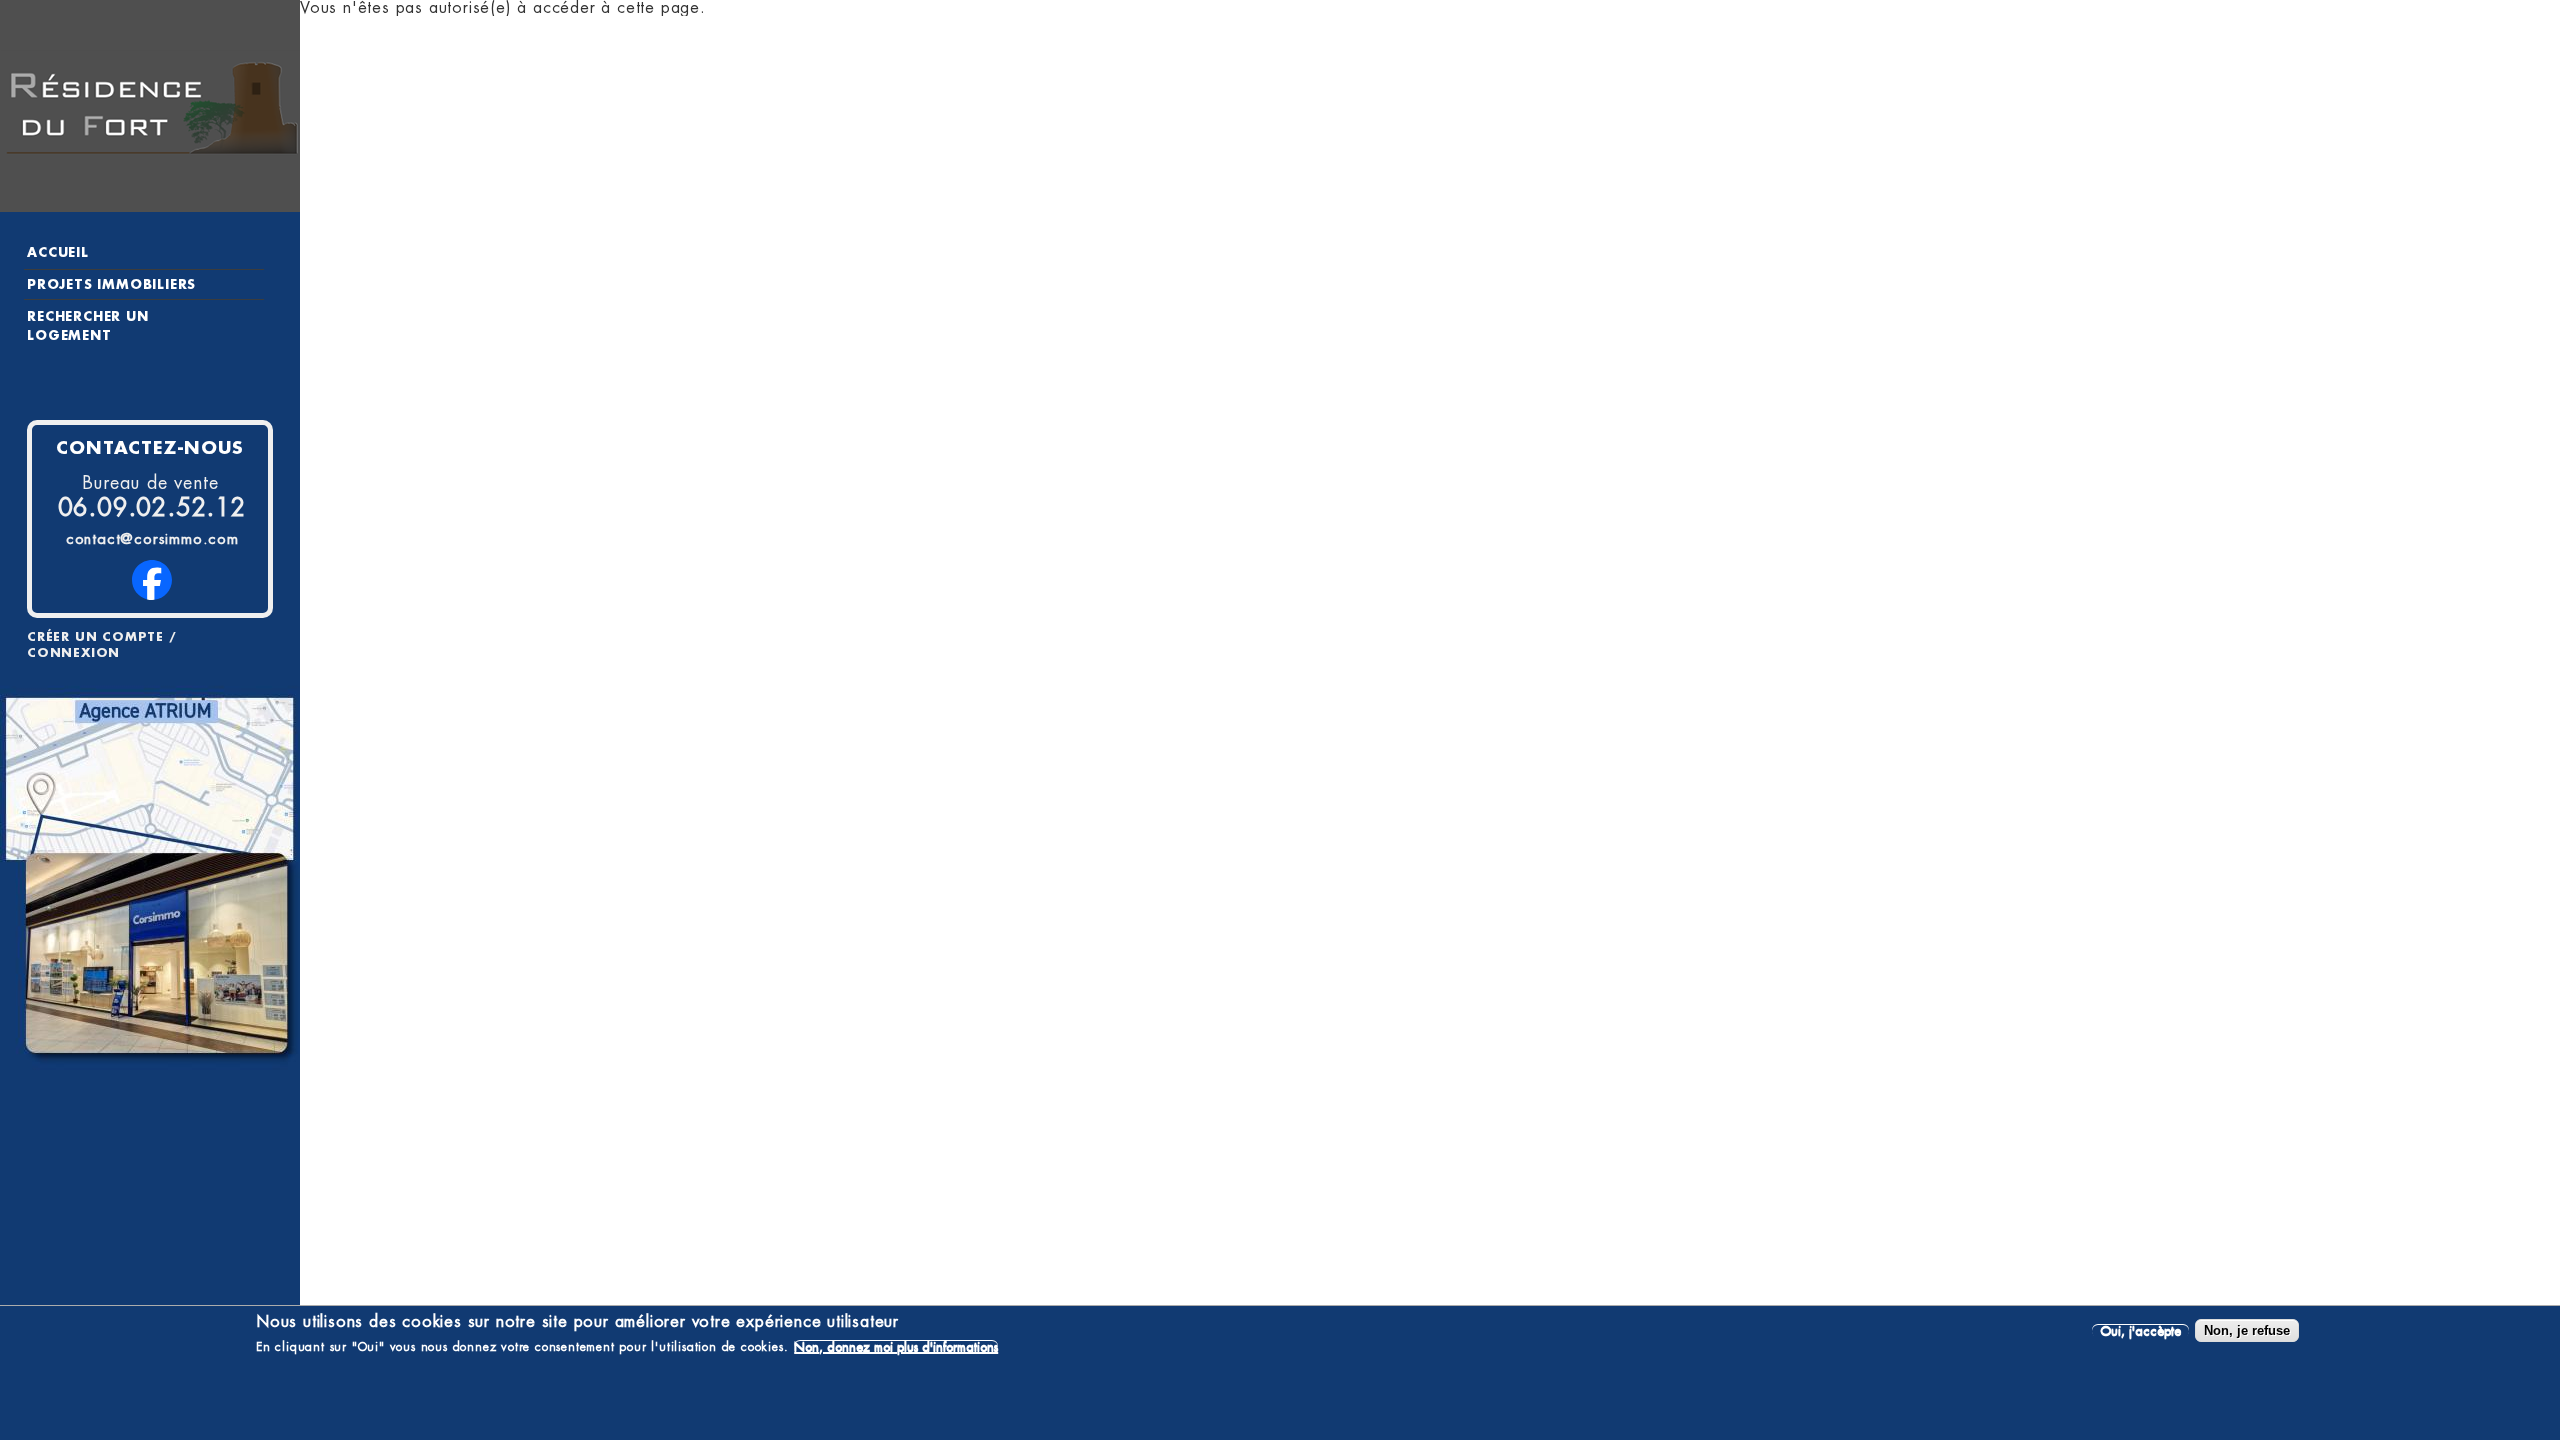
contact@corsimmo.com (152, 539)
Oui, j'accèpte (2140, 1330)
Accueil (58, 252)
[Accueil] (150, 106)
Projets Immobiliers (111, 284)
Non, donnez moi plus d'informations (896, 1346)
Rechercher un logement (87, 326)
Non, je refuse (2247, 1330)
